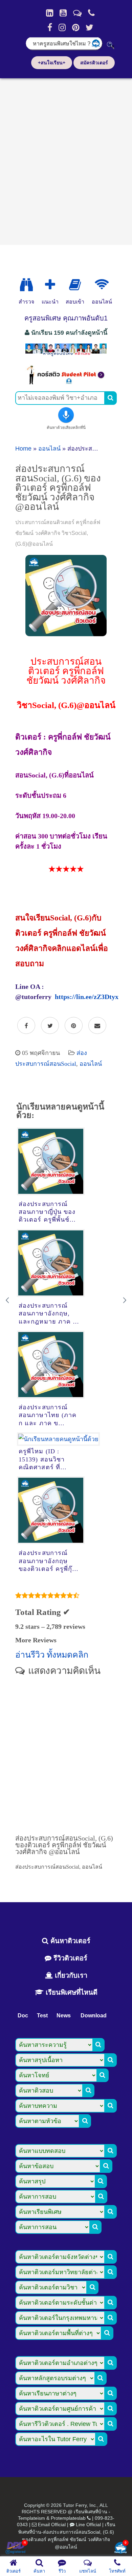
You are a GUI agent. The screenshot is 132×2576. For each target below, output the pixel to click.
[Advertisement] (66, 159)
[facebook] (50, 27)
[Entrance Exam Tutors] (75, 285)
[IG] (62, 27)
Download (94, 2016)
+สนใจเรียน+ (52, 63)
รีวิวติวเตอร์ (69, 1958)
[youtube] (63, 13)
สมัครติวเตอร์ (94, 63)
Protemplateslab (68, 2518)
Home (23, 449)
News (64, 2016)
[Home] (50, 13)
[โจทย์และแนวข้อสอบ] (120, 2548)
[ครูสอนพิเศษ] (66, 355)
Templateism (31, 2518)
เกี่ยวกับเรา (70, 1975)
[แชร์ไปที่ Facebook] (26, 1026)
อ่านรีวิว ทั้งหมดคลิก (52, 1655)
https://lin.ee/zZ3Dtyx (87, 997)
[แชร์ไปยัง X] (50, 1026)
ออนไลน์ (49, 449)
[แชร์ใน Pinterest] (74, 1026)
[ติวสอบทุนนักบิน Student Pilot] (66, 382)
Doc (23, 2016)
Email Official (52, 2525)
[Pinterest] (76, 27)
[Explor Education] (26, 285)
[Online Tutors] (102, 285)
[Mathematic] (50, 285)
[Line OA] (77, 13)
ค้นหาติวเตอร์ (69, 1941)
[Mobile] (91, 13)
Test (42, 2016)
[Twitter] (90, 27)
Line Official (88, 2525)
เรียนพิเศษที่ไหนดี (71, 1992)
